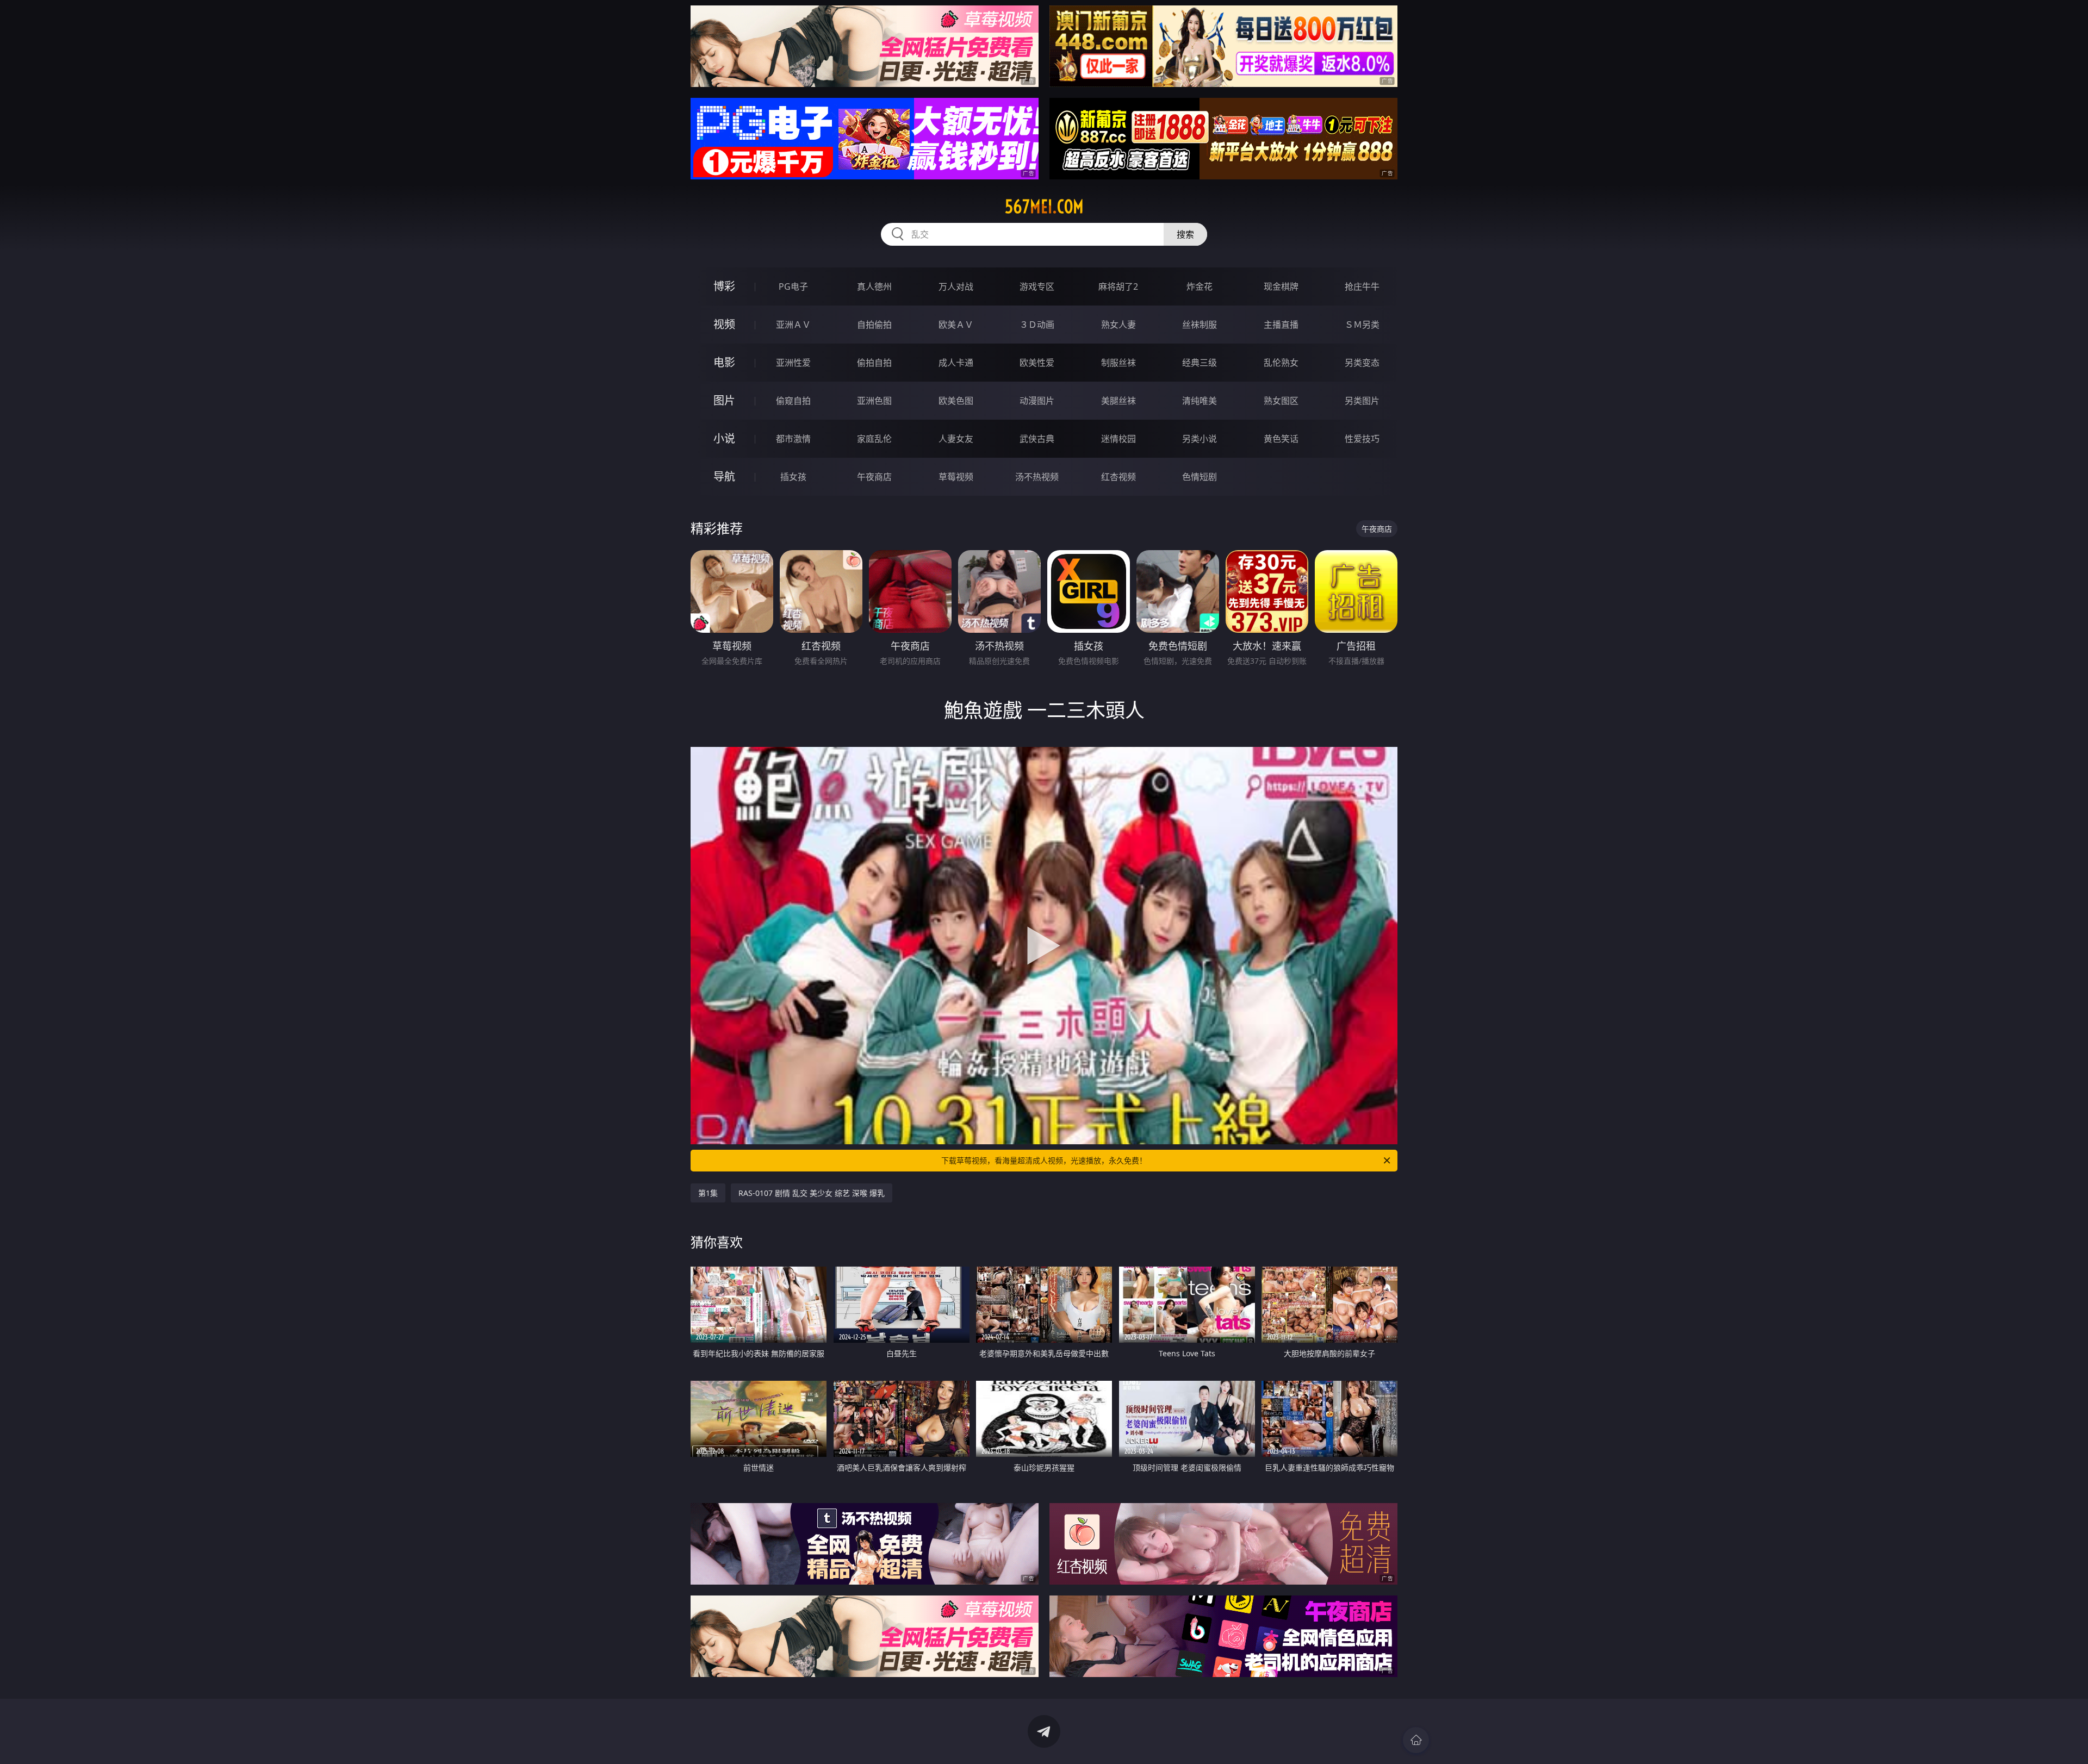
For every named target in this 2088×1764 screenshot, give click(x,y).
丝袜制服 (1200, 325)
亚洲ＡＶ (793, 325)
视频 (724, 324)
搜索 (1185, 234)
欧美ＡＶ (956, 325)
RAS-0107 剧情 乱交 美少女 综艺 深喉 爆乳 (812, 1193)
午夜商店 (874, 477)
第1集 (708, 1193)
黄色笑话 (1281, 439)
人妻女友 (956, 439)
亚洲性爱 (793, 363)
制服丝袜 (1118, 363)
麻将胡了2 (1118, 286)
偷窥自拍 (793, 401)
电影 (724, 362)
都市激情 (793, 439)
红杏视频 (1118, 477)
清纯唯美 (1200, 401)
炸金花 (1200, 286)
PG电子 (793, 286)
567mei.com (1044, 207)
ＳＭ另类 (1362, 325)
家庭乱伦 (874, 439)
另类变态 (1362, 363)
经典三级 (1200, 363)
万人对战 (956, 286)
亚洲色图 (874, 401)
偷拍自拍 (874, 363)
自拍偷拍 (874, 325)
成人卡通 (956, 363)
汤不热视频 (1037, 477)
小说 (724, 438)
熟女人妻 (1118, 325)
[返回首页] (1416, 1740)
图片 (724, 400)
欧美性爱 (1037, 363)
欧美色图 (956, 401)
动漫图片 (1037, 401)
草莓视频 (956, 477)
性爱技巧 (1362, 439)
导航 (724, 476)
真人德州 (874, 286)
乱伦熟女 (1281, 363)
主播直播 (1281, 325)
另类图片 (1362, 401)
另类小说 (1200, 439)
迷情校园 (1118, 439)
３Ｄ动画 (1037, 325)
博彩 (724, 286)
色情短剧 (1200, 477)
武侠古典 (1037, 439)
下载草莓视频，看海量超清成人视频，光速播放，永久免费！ (1044, 1160)
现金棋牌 (1281, 286)
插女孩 (793, 477)
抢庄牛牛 (1362, 286)
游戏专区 (1037, 286)
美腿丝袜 (1118, 401)
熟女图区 (1281, 401)
